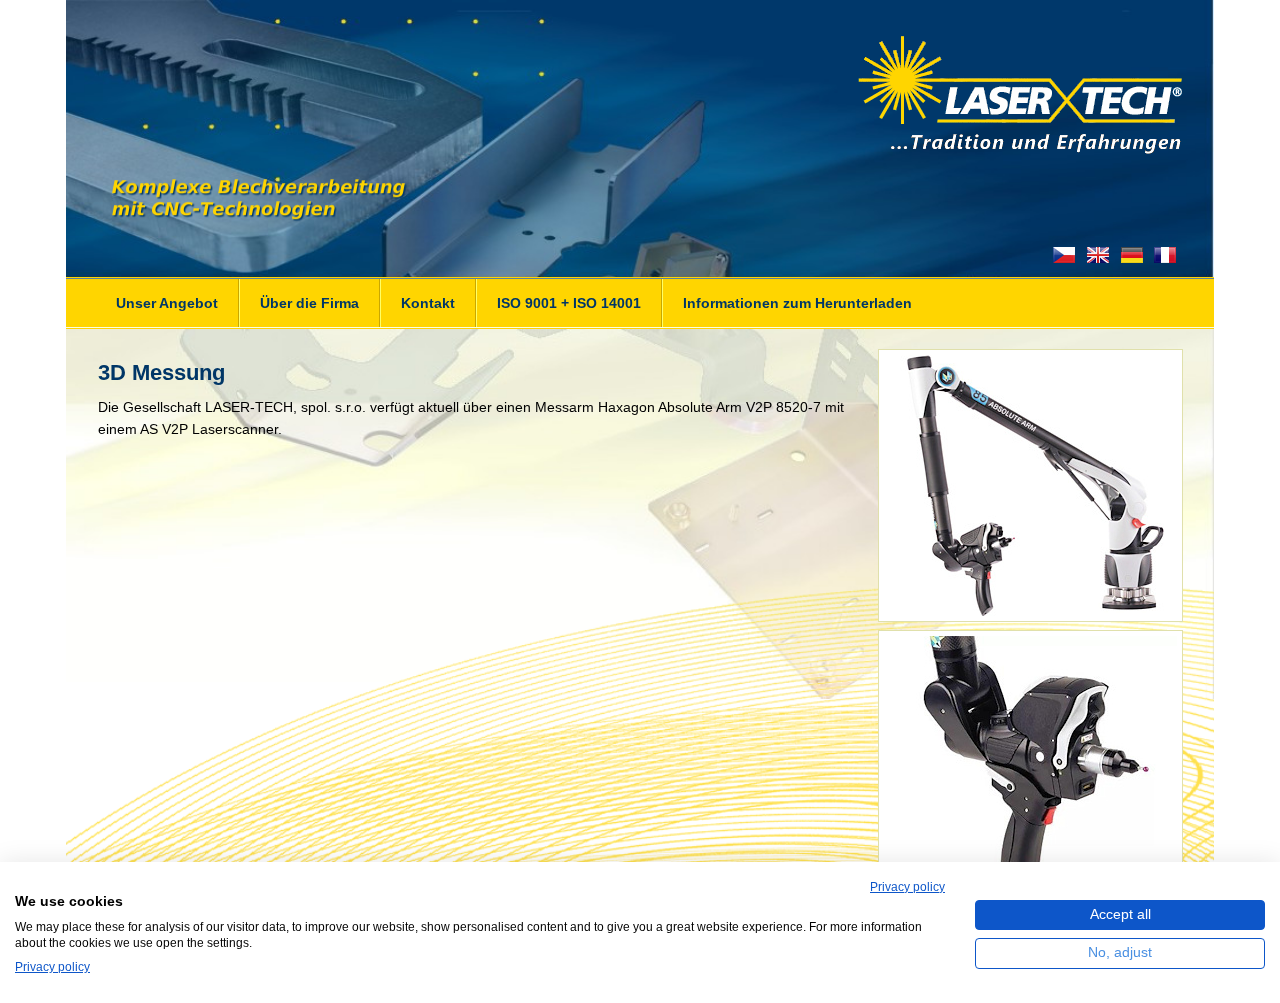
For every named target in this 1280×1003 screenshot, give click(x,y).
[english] (1098, 255)
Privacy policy (907, 887)
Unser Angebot (167, 303)
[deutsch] (1132, 255)
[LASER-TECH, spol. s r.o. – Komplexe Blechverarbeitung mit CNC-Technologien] (644, 95)
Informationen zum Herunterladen (797, 303)
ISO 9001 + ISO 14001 (569, 303)
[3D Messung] (1030, 616)
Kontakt (428, 303)
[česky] (1065, 255)
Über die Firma (309, 303)
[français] (1165, 255)
